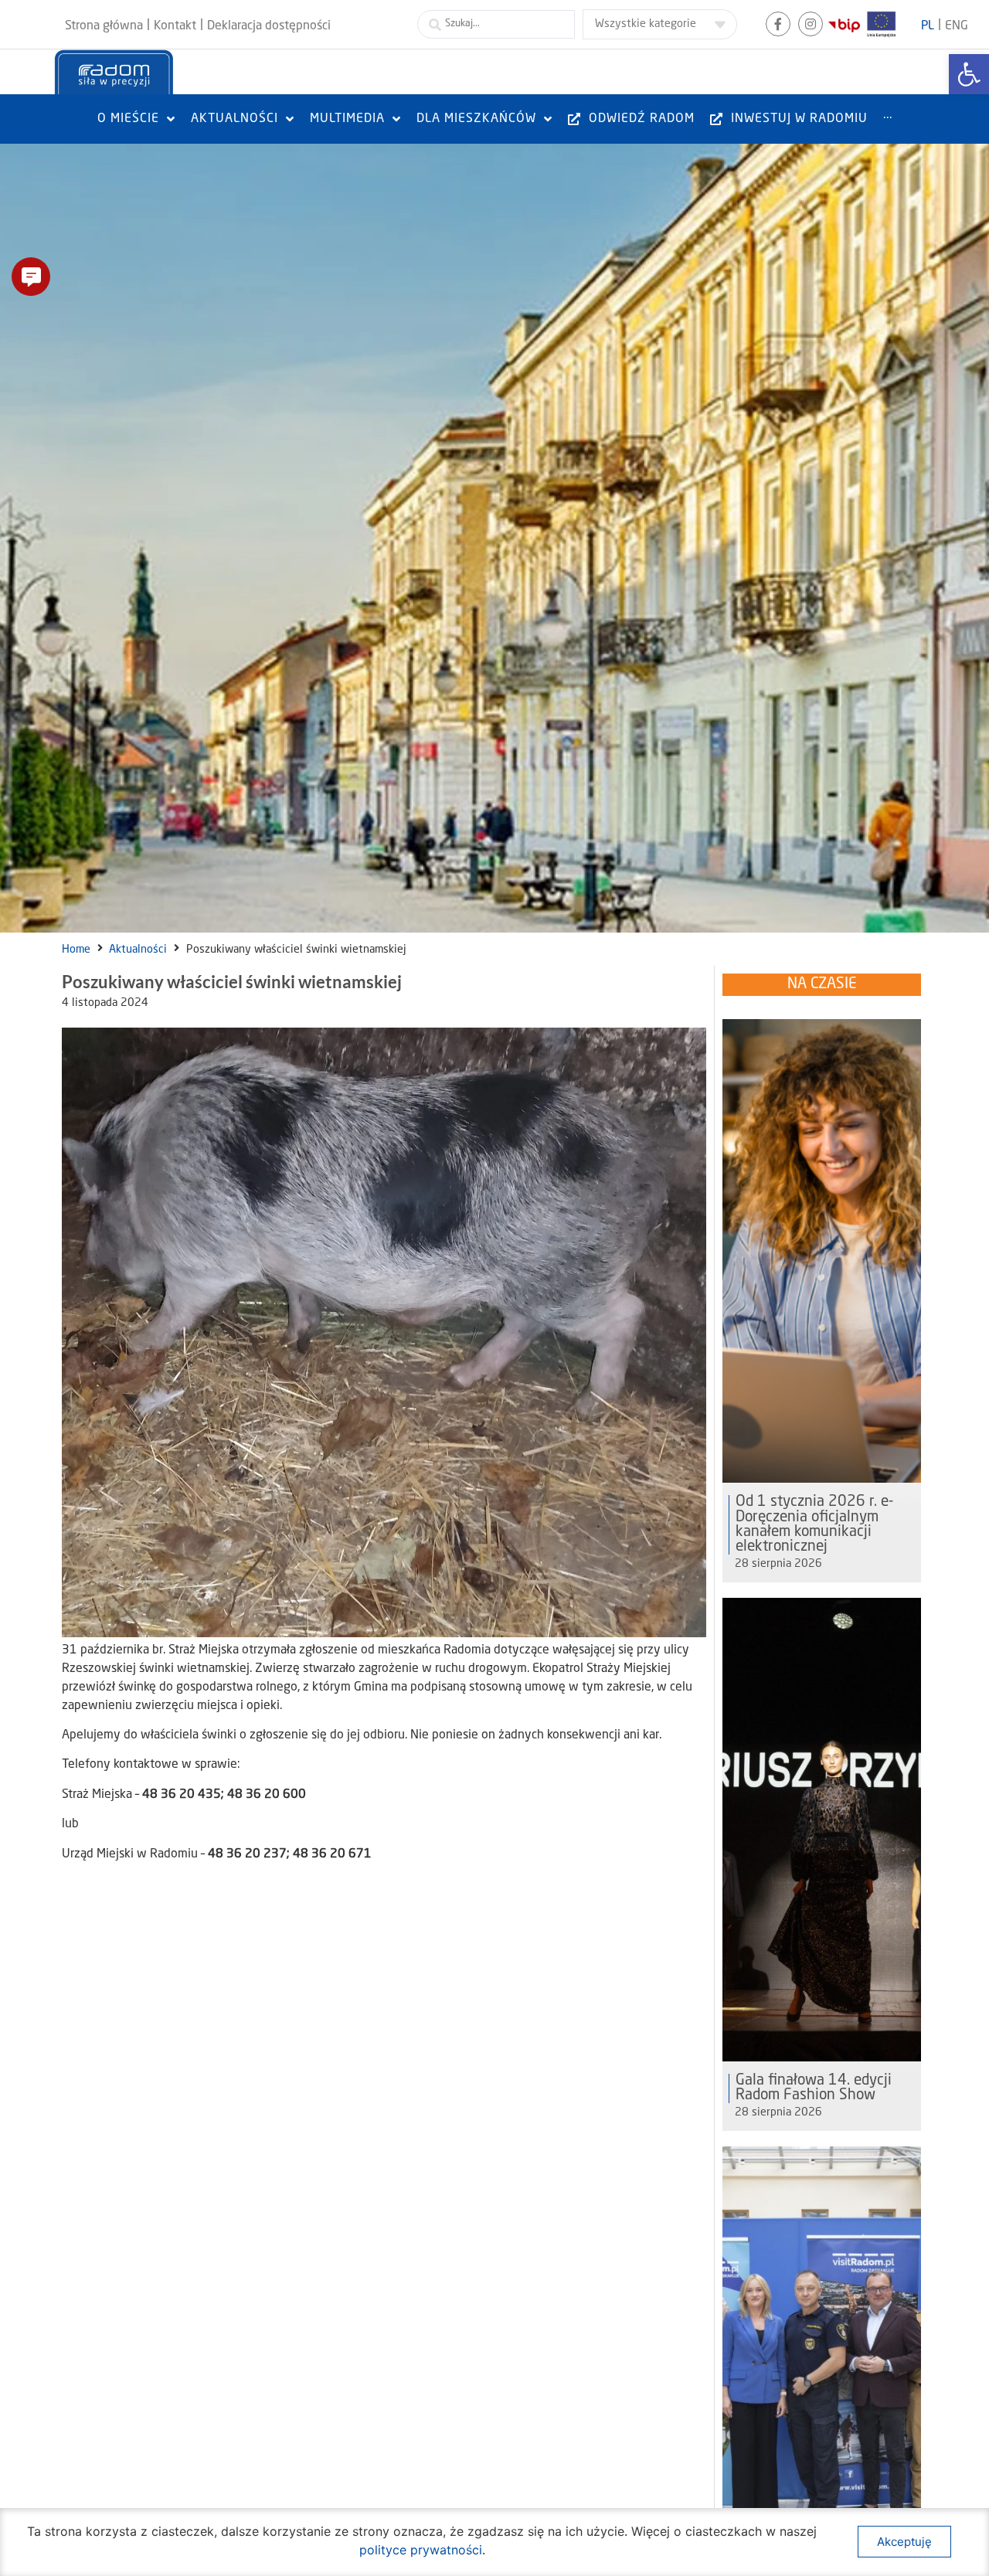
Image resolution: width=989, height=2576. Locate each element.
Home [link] (76, 950)
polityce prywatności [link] (421, 2550)
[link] (969, 74)
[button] (31, 277)
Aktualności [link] (138, 950)
